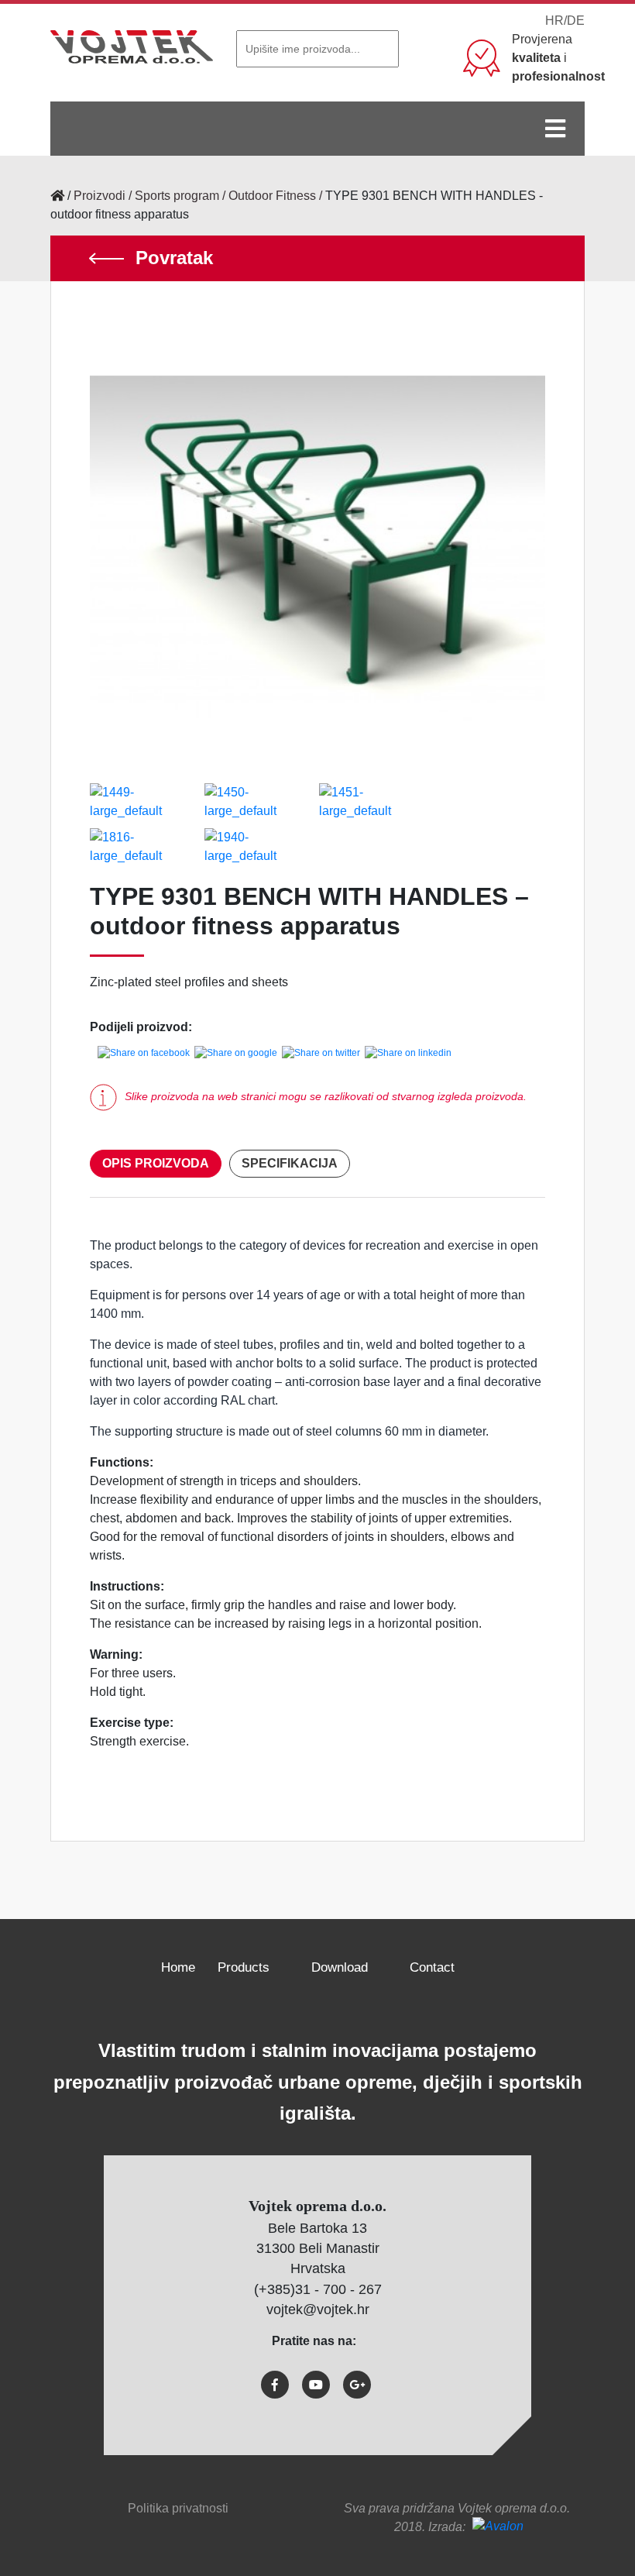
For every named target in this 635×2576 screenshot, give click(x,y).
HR (554, 21)
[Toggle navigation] (555, 129)
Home (178, 1967)
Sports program (177, 196)
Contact (432, 1967)
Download (340, 1967)
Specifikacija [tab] (290, 1163)
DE (576, 21)
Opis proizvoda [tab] (156, 1163)
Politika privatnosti (178, 2508)
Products (244, 1967)
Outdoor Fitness (272, 196)
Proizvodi (100, 196)
